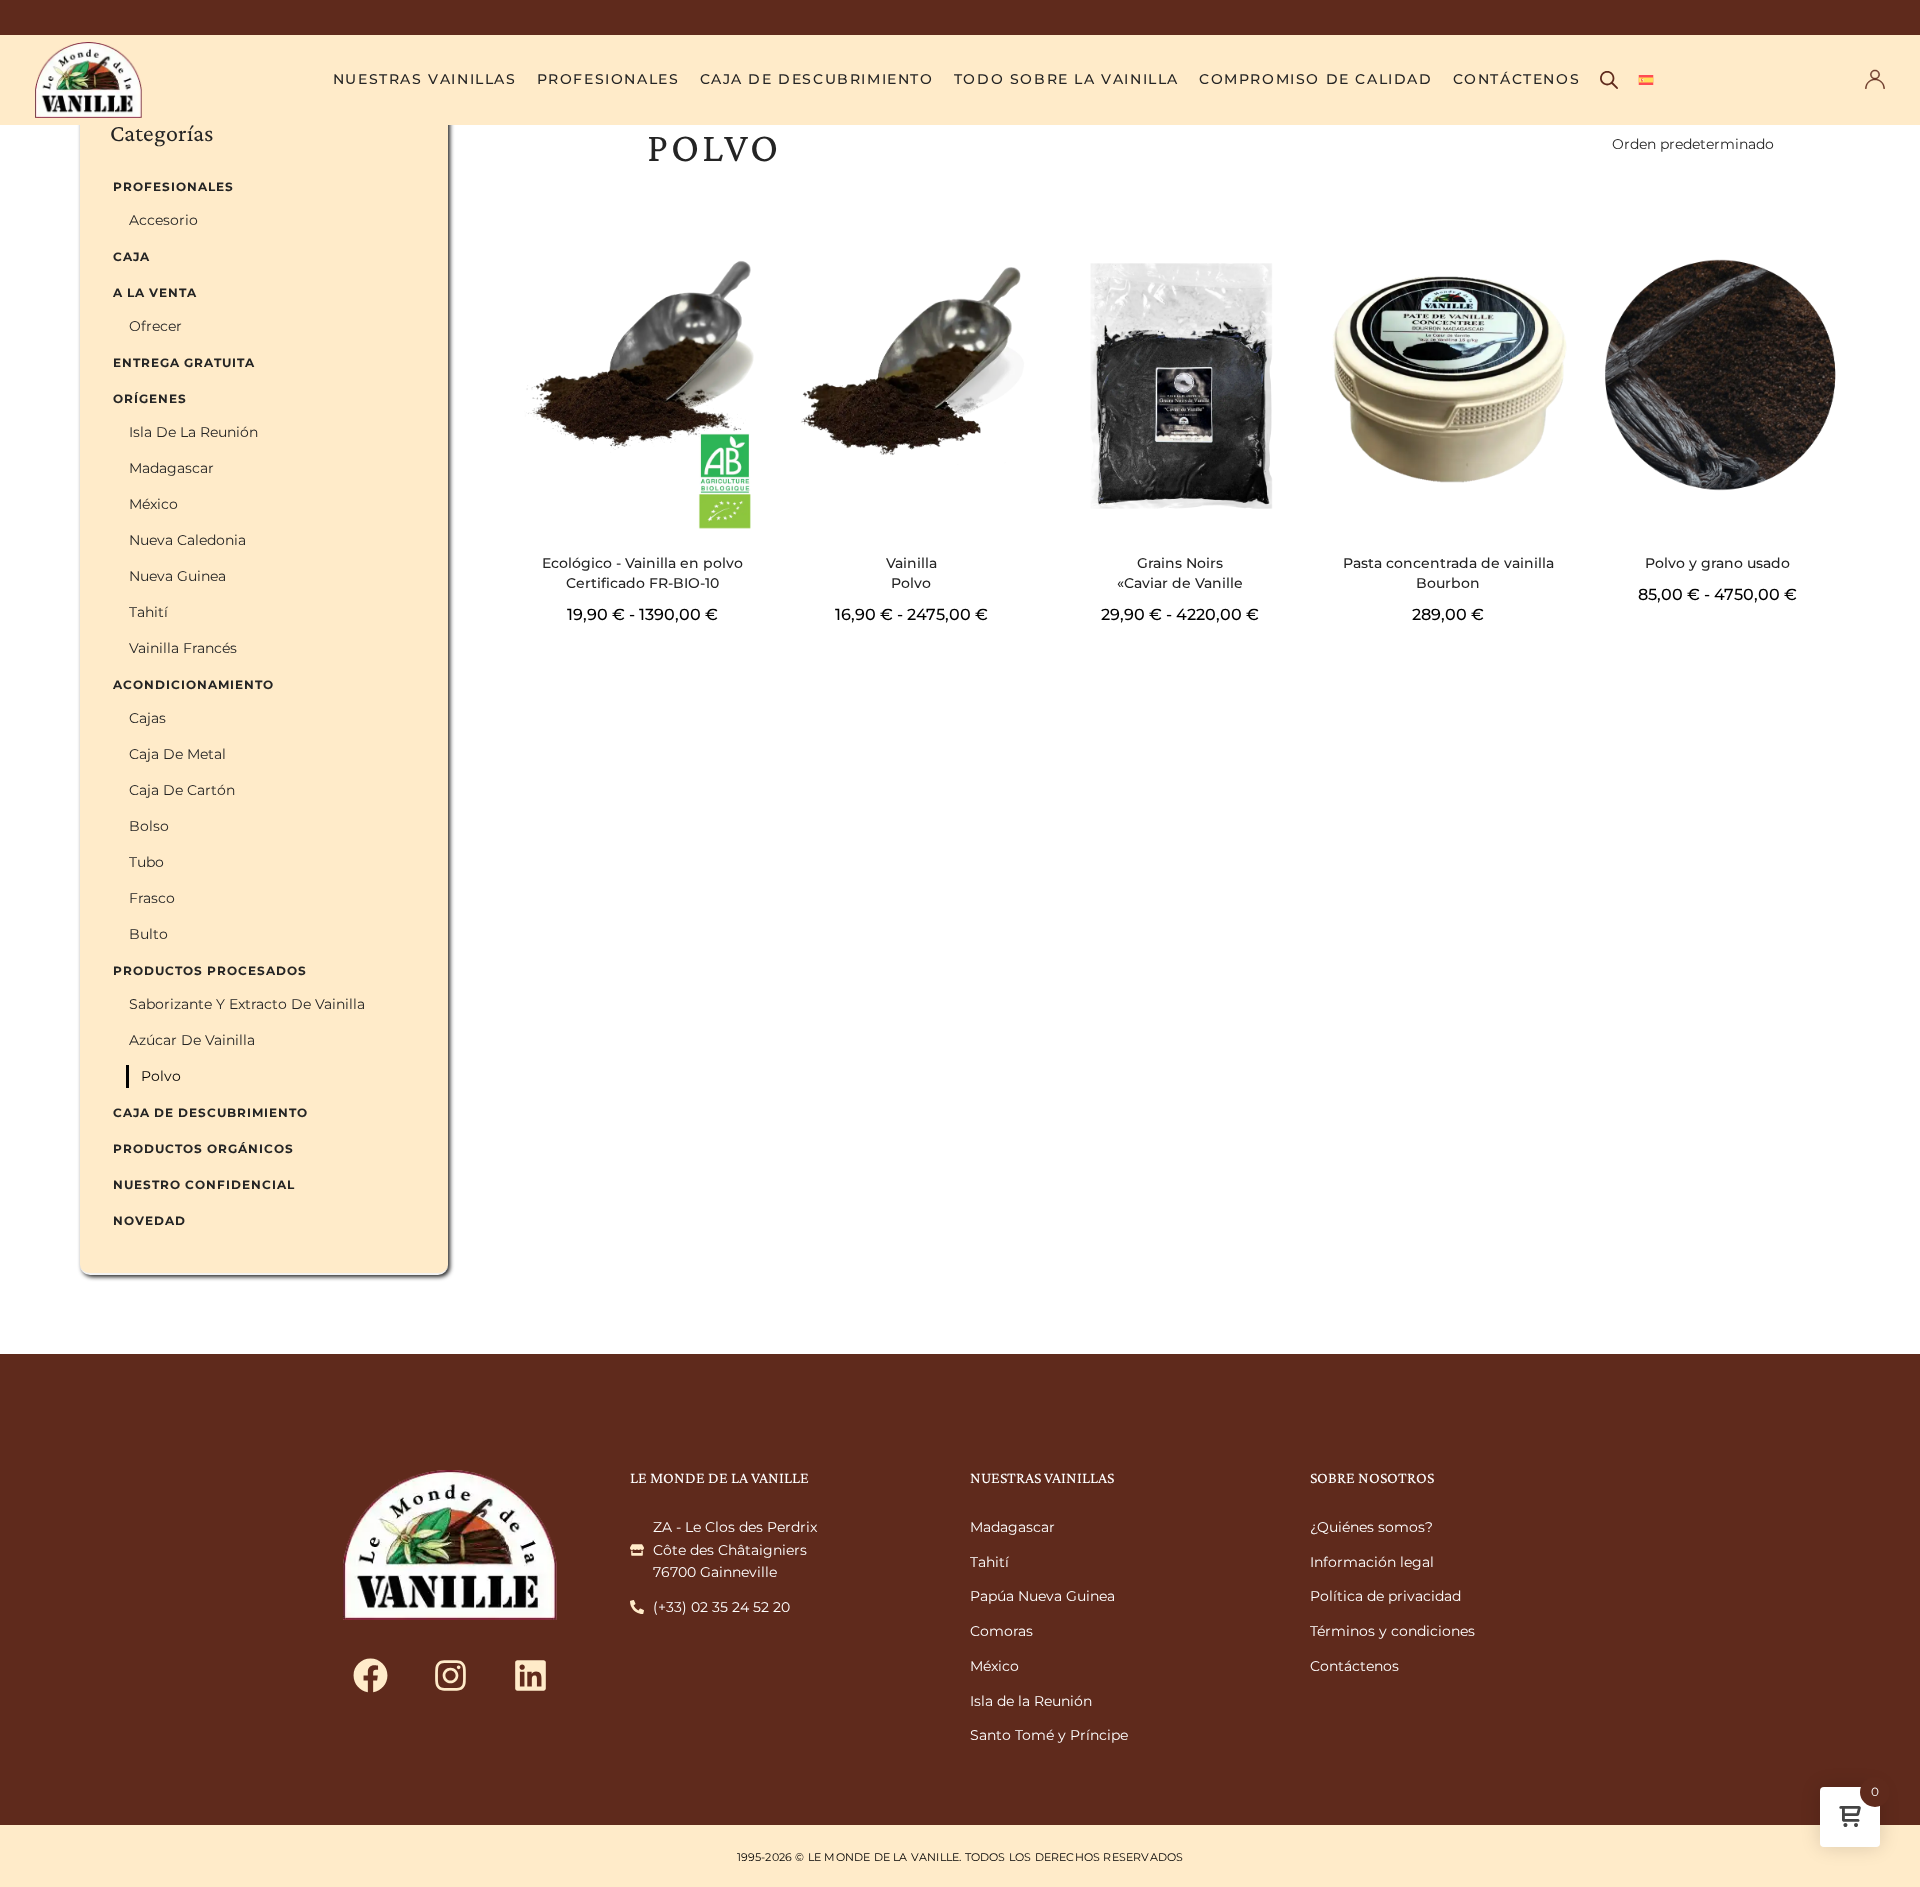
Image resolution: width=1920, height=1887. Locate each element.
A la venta (155, 292)
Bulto (148, 934)
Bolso (149, 826)
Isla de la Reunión (193, 432)
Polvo (161, 1076)
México (153, 504)
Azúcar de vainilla (192, 1040)
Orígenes (150, 398)
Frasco (152, 898)
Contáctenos (1517, 79)
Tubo (146, 862)
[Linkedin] (530, 1675)
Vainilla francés (183, 648)
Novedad (149, 1220)
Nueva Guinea (177, 576)
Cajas (147, 718)
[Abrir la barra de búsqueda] (1609, 79)
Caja (131, 256)
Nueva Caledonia (187, 540)
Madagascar (171, 468)
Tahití (148, 612)
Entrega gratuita (184, 362)
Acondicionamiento (193, 684)
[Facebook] (370, 1675)
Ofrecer (155, 326)
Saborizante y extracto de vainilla (247, 1004)
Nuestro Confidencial (204, 1184)
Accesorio (163, 220)
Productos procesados (210, 970)
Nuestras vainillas (425, 79)
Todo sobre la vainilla (1066, 79)
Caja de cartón (182, 790)
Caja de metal (177, 754)
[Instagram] (450, 1675)
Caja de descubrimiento (817, 79)
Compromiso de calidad (1316, 79)
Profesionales (608, 79)
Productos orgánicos (203, 1148)
